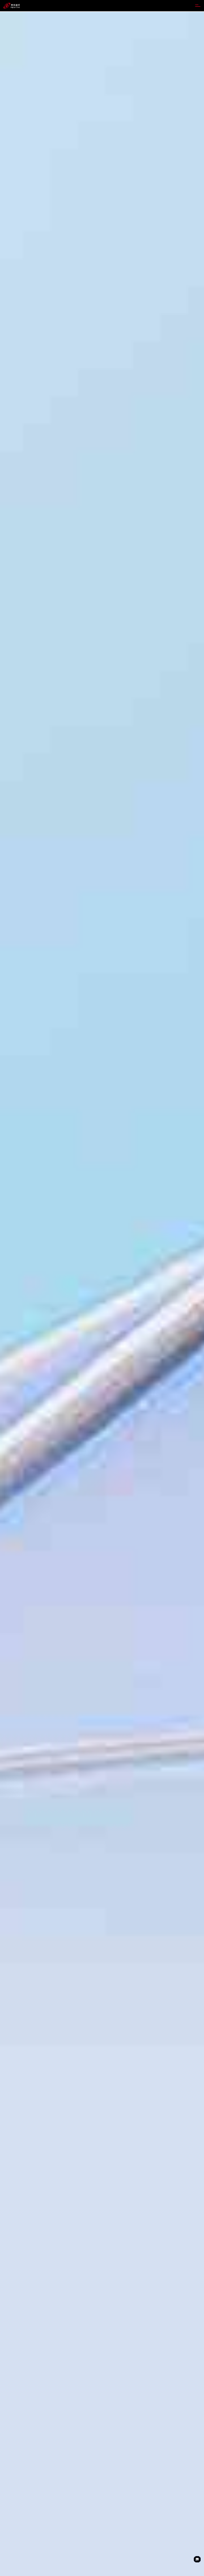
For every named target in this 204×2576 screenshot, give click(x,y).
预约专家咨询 (15, 1332)
